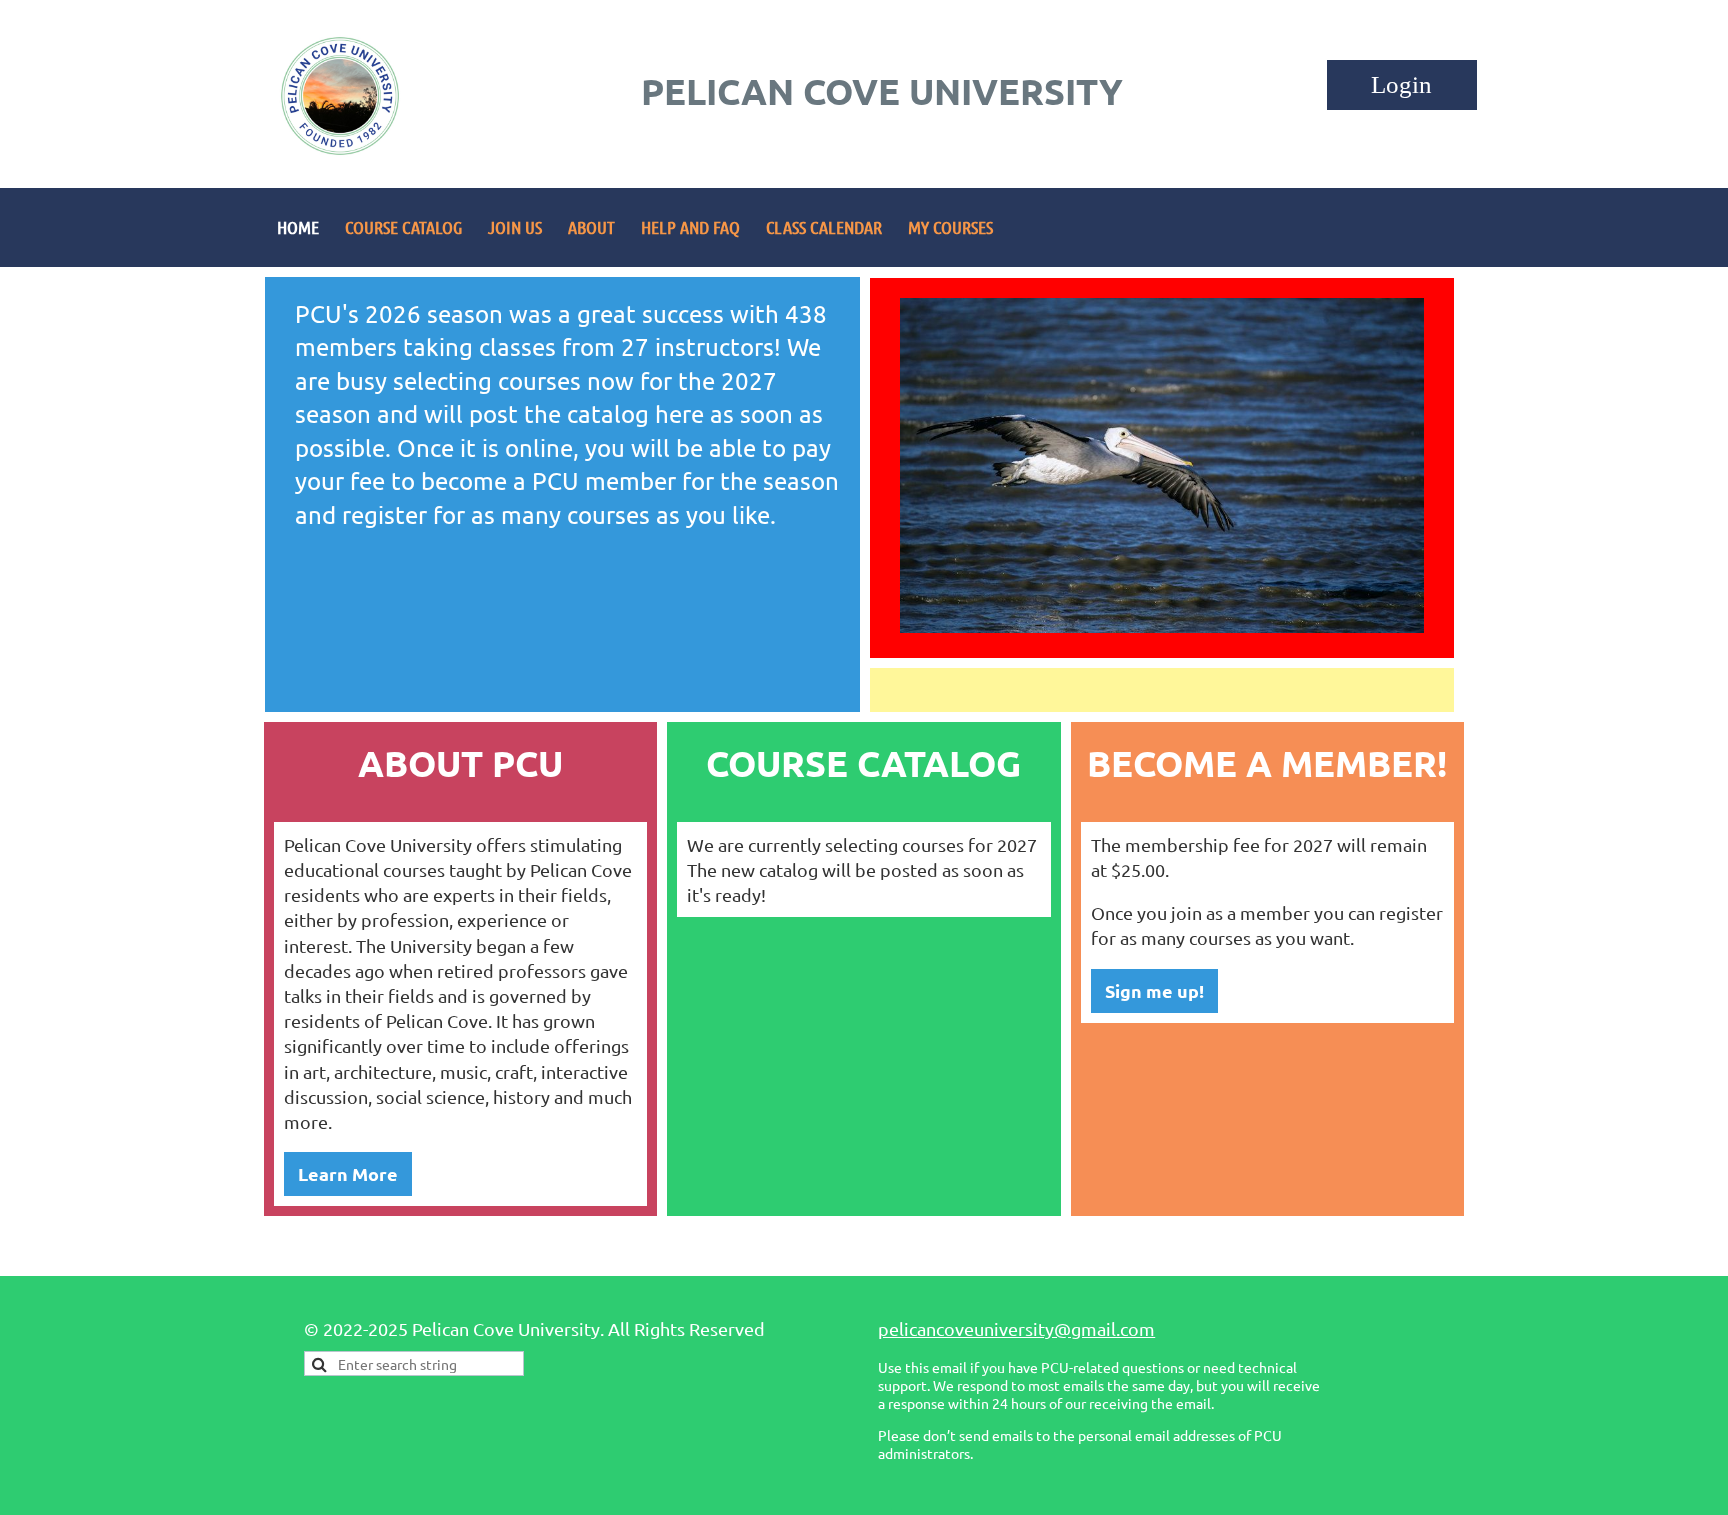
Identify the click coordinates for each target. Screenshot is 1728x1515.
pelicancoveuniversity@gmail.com (1016, 1328)
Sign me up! (1154, 990)
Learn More (348, 1173)
